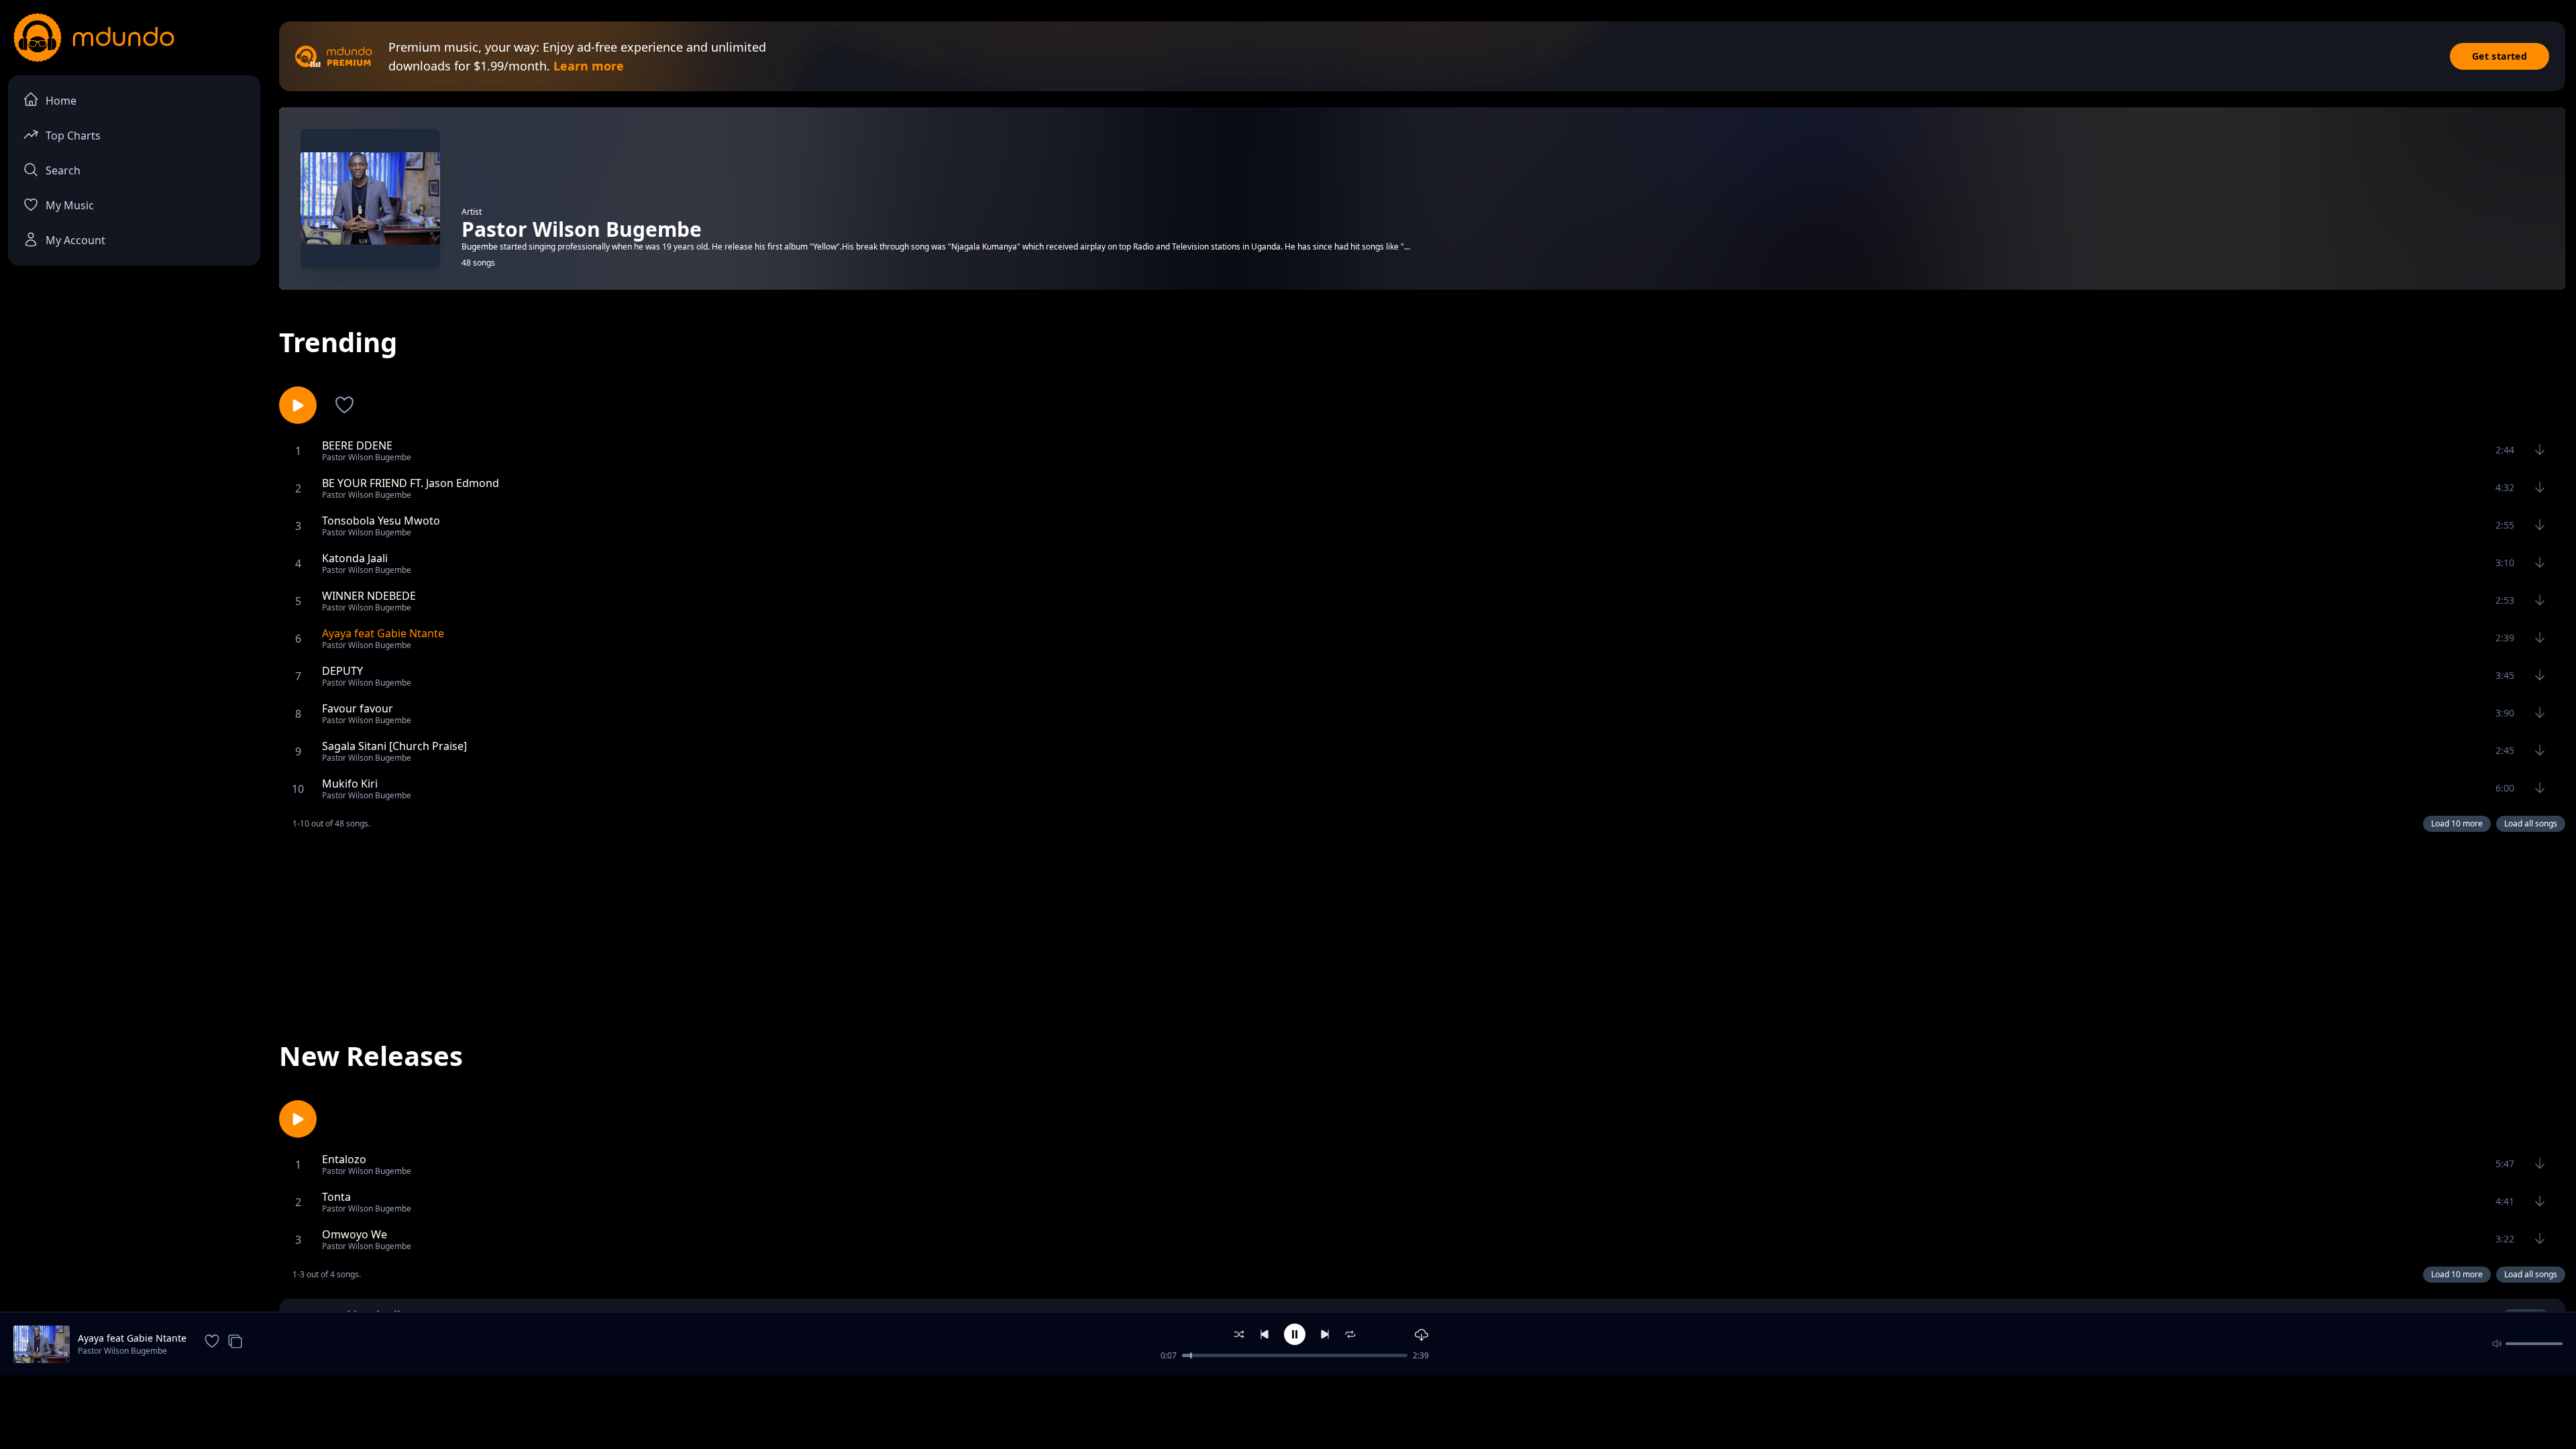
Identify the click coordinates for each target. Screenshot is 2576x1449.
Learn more (589, 66)
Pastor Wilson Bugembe (122, 1351)
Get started (2500, 56)
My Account (75, 240)
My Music (70, 205)
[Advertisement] (1422, 924)
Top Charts (73, 136)
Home (61, 101)
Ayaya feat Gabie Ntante (132, 1338)
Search (63, 170)
